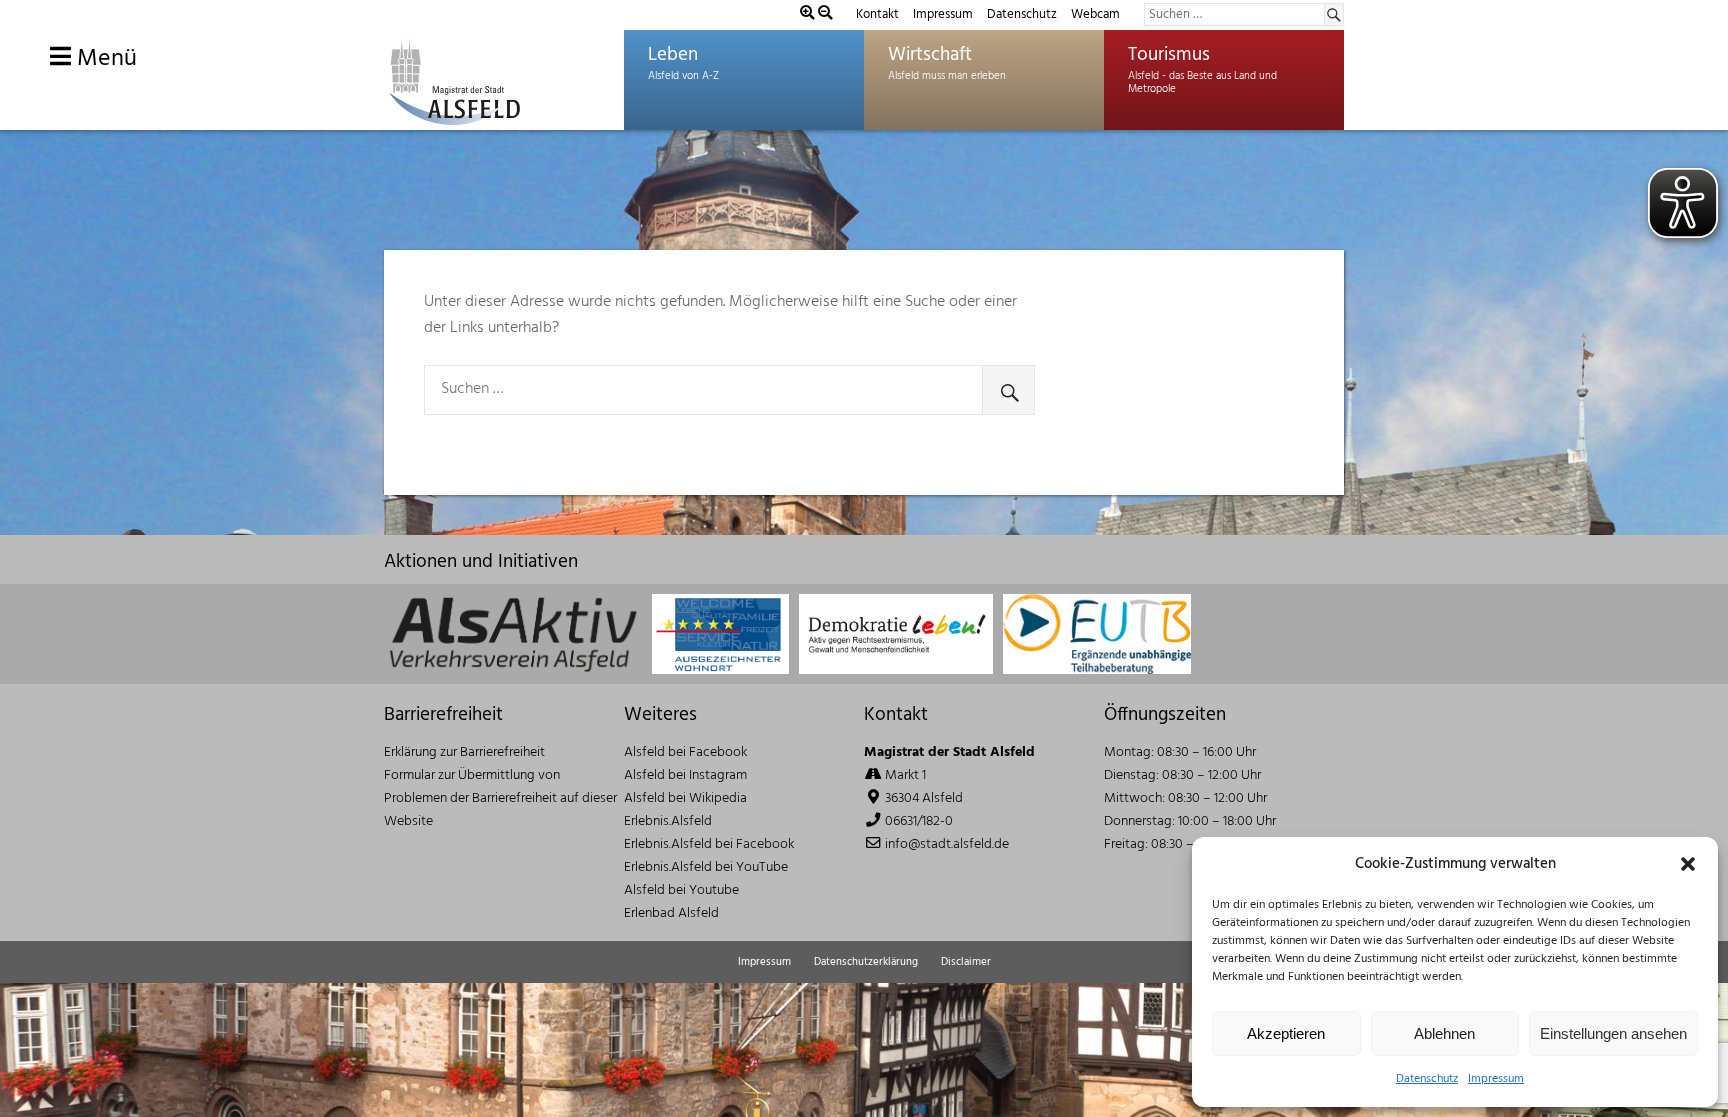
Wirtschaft (930, 55)
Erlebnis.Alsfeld (668, 821)
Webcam (1095, 14)
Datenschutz (1427, 1079)
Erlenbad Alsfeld (671, 913)
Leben (673, 55)
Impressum (1496, 1079)
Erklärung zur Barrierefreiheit (464, 752)
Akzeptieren (1286, 1033)
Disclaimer (966, 962)
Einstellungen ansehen (1613, 1033)
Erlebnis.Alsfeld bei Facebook (709, 844)
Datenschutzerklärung (866, 962)
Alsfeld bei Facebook (685, 752)
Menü (104, 59)
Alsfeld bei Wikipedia (685, 798)
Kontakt (877, 14)
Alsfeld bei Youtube (681, 890)
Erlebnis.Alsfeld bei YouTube (706, 867)
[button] (1688, 864)
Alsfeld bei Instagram (685, 775)
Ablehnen (1444, 1033)
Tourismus (1169, 55)
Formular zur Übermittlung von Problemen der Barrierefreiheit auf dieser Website (500, 798)
